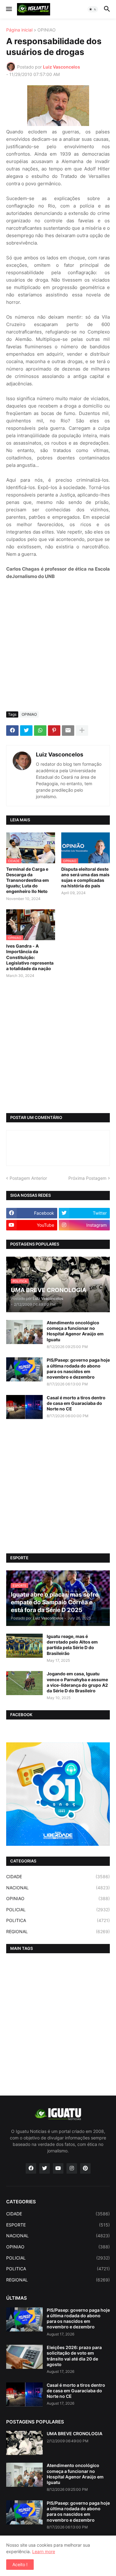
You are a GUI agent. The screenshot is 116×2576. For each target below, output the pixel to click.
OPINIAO (47, 30)
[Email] (68, 731)
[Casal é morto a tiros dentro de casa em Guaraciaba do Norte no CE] (24, 1407)
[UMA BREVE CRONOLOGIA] (24, 2443)
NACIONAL (58, 1888)
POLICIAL (58, 1910)
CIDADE (58, 1877)
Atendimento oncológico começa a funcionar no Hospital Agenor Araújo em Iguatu (75, 1331)
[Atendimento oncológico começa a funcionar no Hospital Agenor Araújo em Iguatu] (24, 1332)
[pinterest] (85, 2168)
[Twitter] (26, 731)
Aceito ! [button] (20, 2564)
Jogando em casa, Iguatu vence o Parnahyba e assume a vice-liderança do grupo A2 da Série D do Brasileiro (77, 1682)
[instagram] (72, 2168)
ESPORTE (58, 2225)
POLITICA (58, 1920)
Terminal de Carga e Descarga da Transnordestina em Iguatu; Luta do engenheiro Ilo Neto (28, 880)
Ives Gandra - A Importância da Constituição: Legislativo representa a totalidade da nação (30, 957)
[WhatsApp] (40, 731)
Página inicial (19, 30)
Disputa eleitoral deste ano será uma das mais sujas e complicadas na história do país (85, 878)
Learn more (44, 2551)
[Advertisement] (58, 646)
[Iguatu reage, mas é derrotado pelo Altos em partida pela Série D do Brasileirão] (24, 1646)
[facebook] (31, 2168)
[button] (9, 9)
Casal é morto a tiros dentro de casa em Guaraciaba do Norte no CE (76, 1403)
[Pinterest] (54, 731)
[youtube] (58, 2168)
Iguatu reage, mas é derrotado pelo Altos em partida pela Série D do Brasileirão (72, 1645)
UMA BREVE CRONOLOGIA (75, 2434)
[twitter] (45, 2168)
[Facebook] (12, 731)
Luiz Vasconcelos (60, 754)
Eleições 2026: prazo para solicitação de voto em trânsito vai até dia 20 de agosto (74, 2356)
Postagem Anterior (28, 1178)
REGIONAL (58, 1931)
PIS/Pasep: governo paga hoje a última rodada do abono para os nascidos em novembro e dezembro (78, 1368)
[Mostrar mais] (82, 731)
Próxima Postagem (87, 1178)
